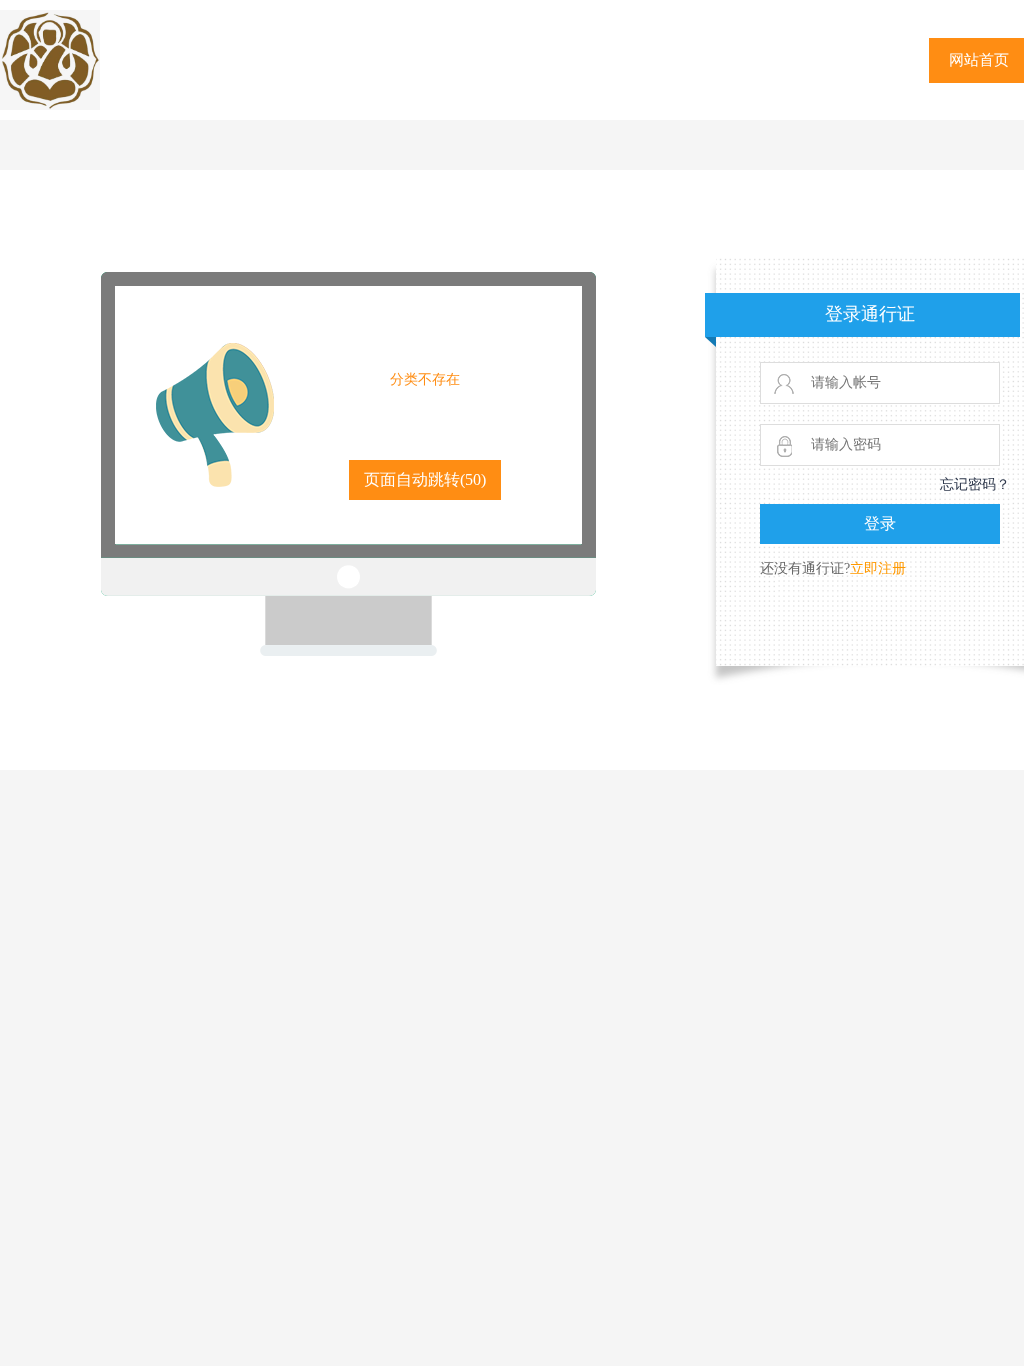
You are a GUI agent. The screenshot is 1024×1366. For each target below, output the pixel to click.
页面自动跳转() (425, 479)
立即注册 (878, 568)
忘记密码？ (975, 484)
